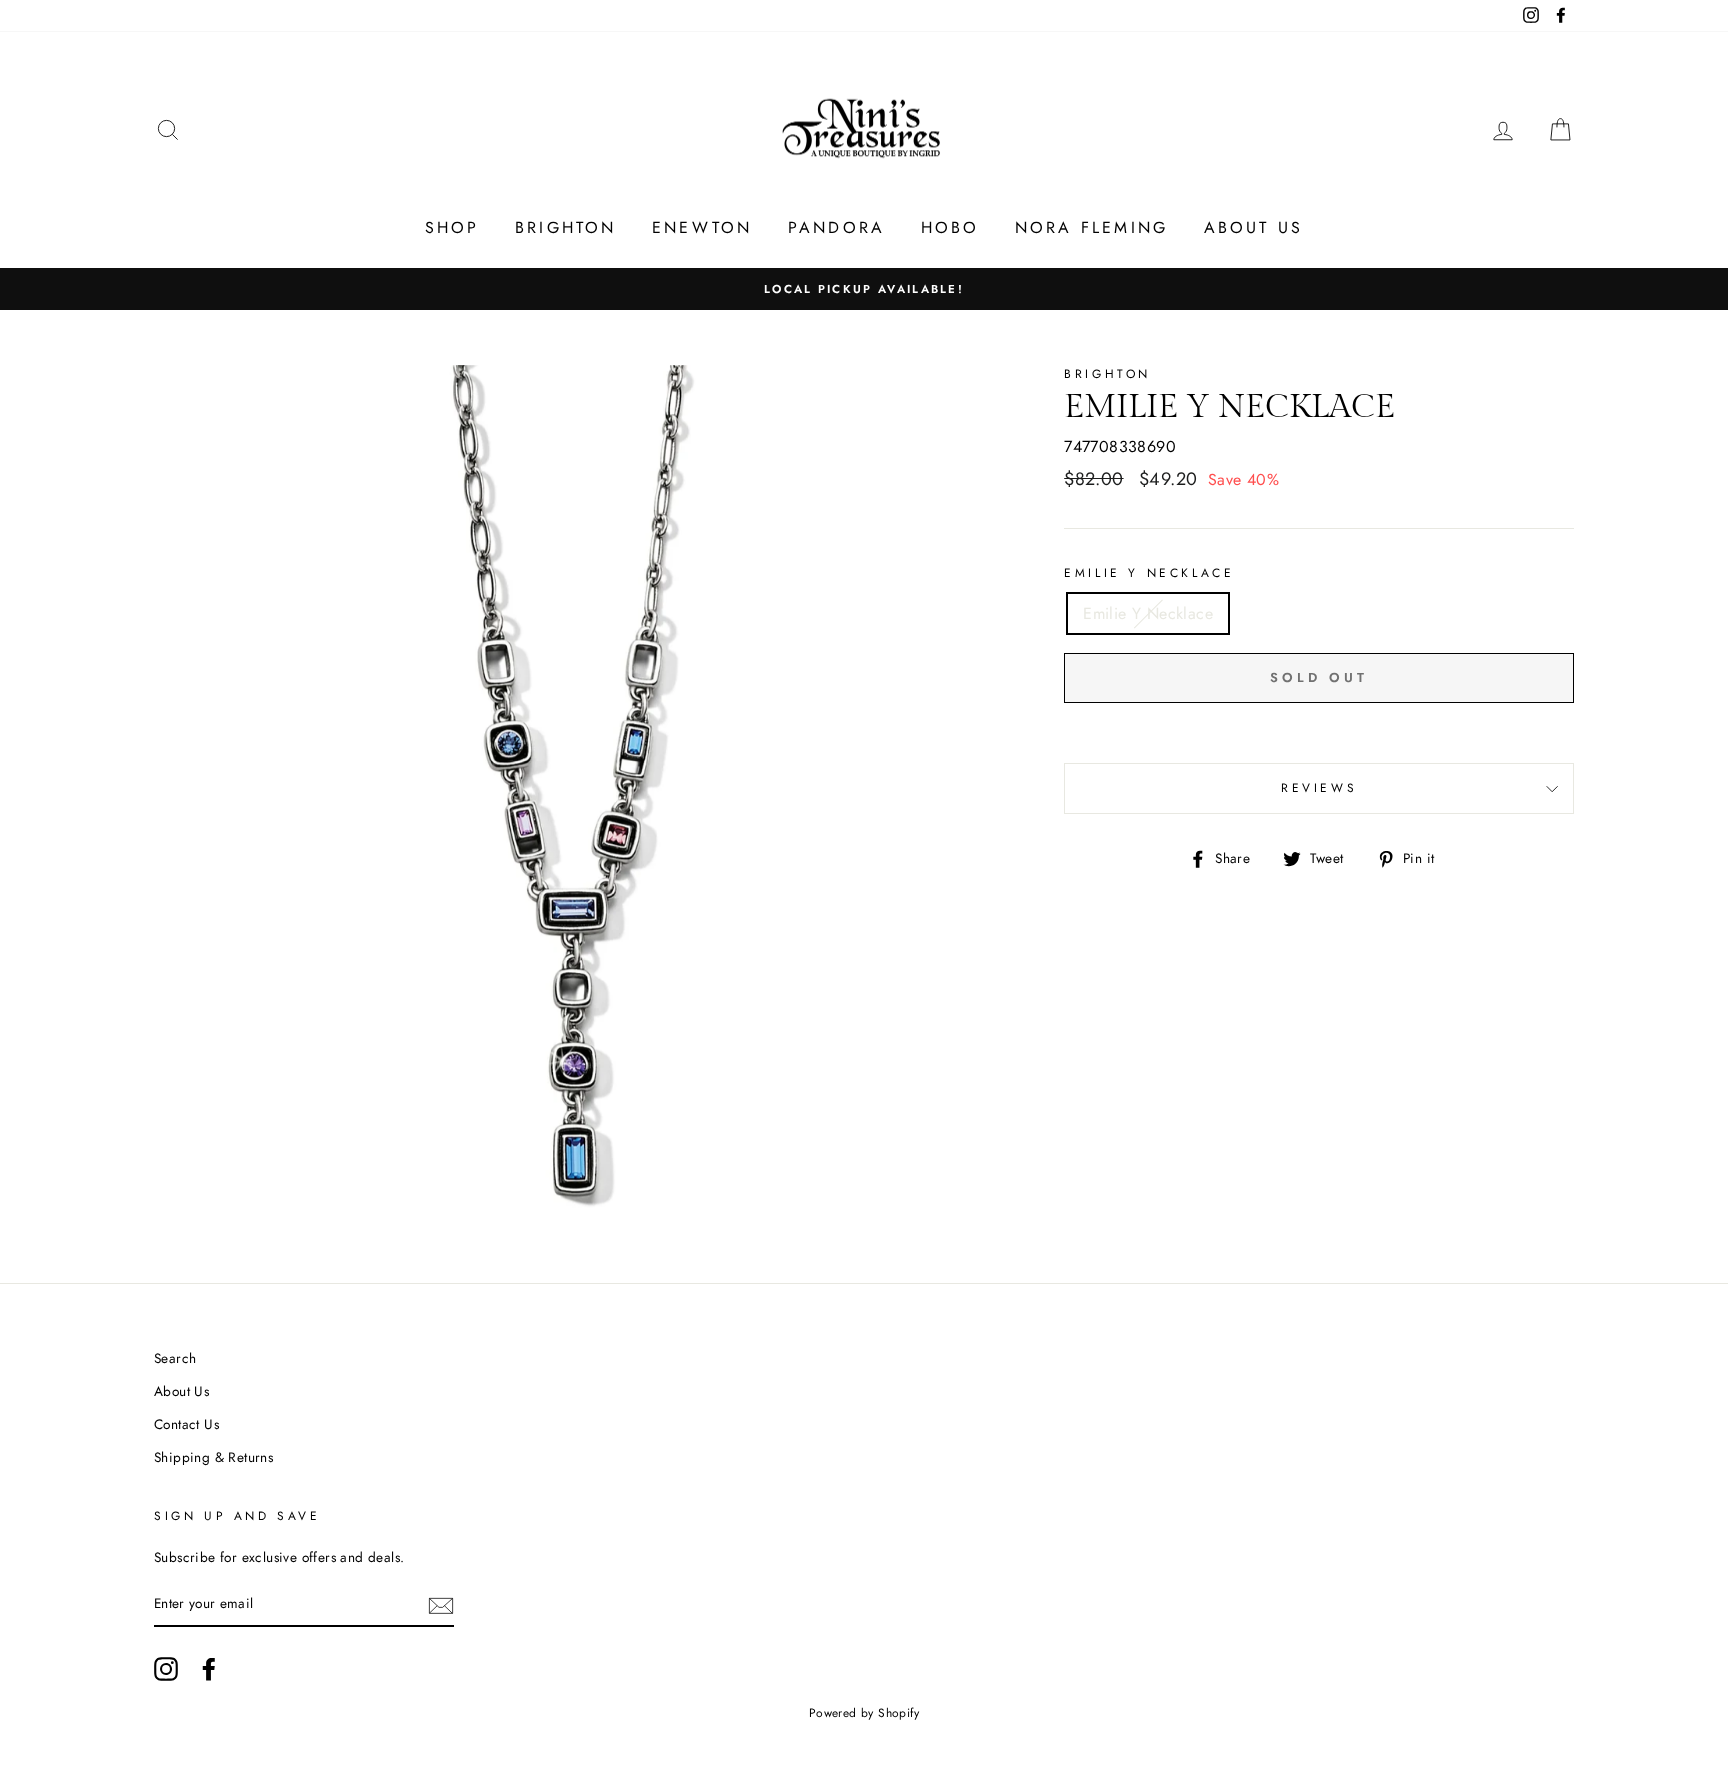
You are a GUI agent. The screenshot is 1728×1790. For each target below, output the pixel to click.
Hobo (950, 227)
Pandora (836, 227)
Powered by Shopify (864, 1713)
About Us (1254, 227)
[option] (864, 289)
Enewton (702, 227)
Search (175, 1358)
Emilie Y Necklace (1149, 573)
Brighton (566, 227)
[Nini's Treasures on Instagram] (166, 1669)
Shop (452, 227)
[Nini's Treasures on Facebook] (209, 1669)
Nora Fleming (1091, 227)
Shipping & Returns (213, 1457)
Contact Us (186, 1424)
